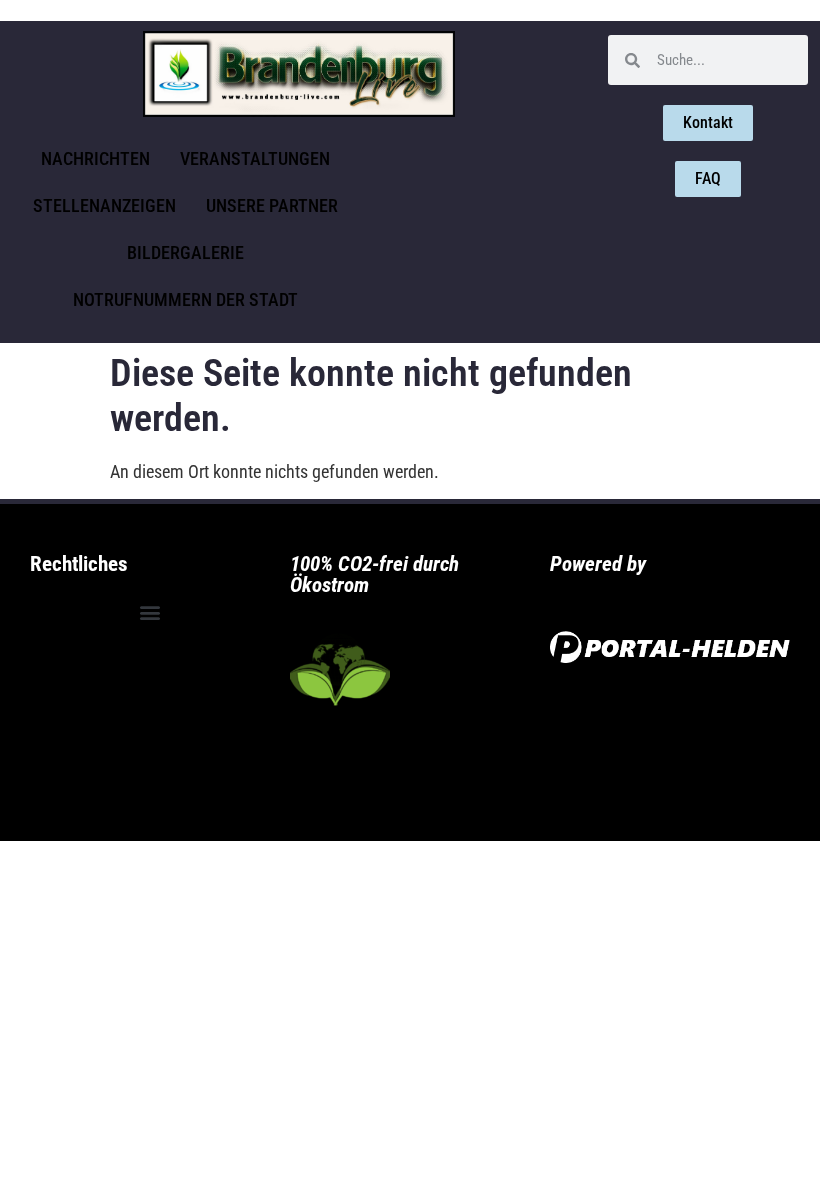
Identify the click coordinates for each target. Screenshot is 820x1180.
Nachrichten (95, 158)
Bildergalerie (185, 252)
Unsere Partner (272, 205)
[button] (149, 611)
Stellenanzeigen (104, 205)
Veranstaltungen (255, 158)
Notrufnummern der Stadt (185, 299)
